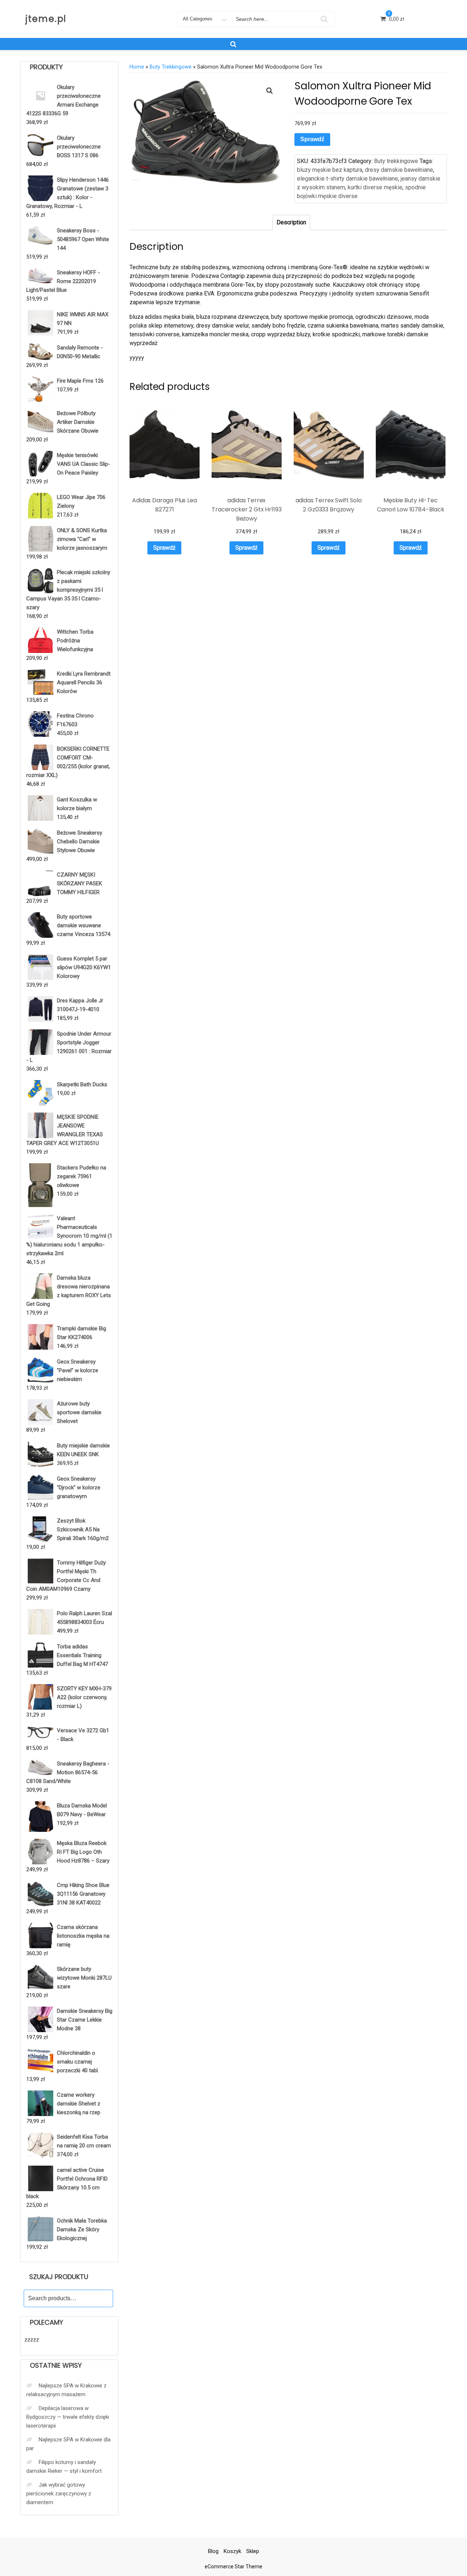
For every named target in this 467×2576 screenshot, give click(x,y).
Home (137, 67)
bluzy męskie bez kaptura (330, 170)
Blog (213, 2551)
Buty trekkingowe (171, 67)
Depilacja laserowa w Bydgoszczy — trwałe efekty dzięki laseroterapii (68, 2417)
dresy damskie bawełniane (399, 170)
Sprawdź (312, 139)
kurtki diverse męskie (375, 187)
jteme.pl (46, 19)
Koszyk (232, 2551)
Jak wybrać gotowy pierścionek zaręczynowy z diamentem (59, 2494)
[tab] (291, 223)
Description (291, 222)
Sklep (253, 2551)
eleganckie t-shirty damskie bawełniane (348, 179)
